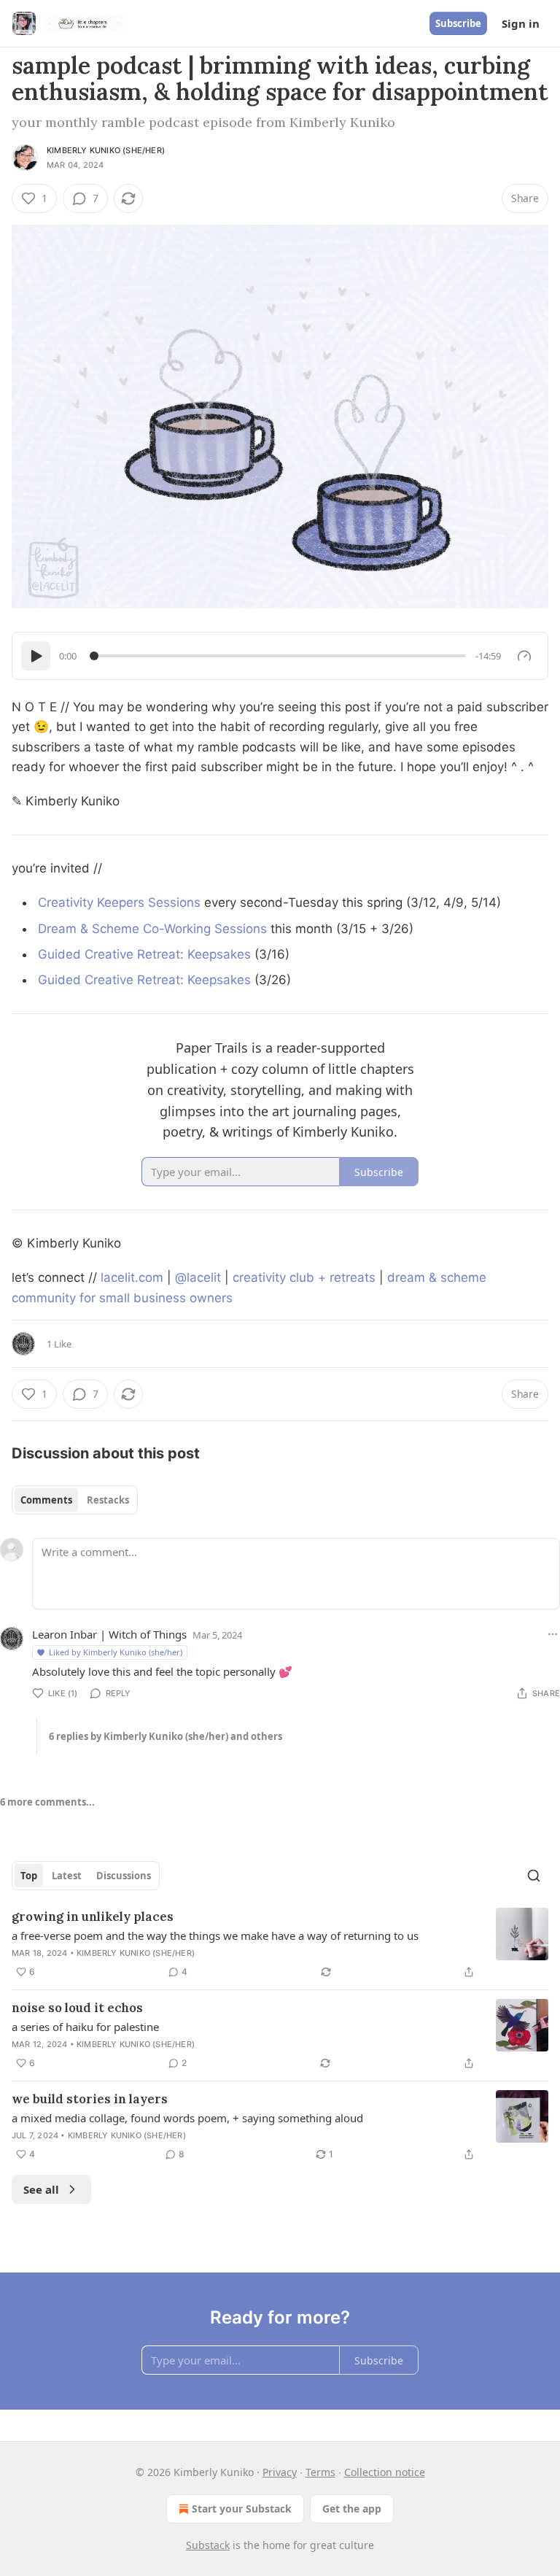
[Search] (534, 1876)
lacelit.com (132, 1277)
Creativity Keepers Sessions (119, 902)
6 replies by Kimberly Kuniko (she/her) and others (166, 1736)
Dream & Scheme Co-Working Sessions (152, 929)
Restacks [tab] (108, 1500)
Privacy (280, 2472)
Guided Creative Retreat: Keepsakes (144, 954)
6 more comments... (47, 1802)
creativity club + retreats (304, 1277)
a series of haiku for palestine (85, 2027)
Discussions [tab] (124, 1876)
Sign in (521, 23)
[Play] (36, 656)
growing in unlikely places (93, 1916)
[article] (280, 1944)
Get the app (352, 2509)
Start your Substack (242, 2509)
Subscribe (458, 23)
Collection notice (385, 2472)
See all (41, 2189)
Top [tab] (29, 1876)
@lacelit (198, 1277)
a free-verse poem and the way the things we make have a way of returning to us (215, 1935)
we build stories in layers (90, 2099)
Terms (320, 2472)
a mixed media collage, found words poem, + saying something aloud (187, 2118)
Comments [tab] (46, 1500)
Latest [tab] (67, 1876)
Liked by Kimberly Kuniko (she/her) (116, 1652)
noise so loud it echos (77, 2008)
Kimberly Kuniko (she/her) (106, 150)
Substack (208, 2545)
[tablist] (75, 1500)
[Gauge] (524, 656)
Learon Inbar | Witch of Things (109, 1634)
